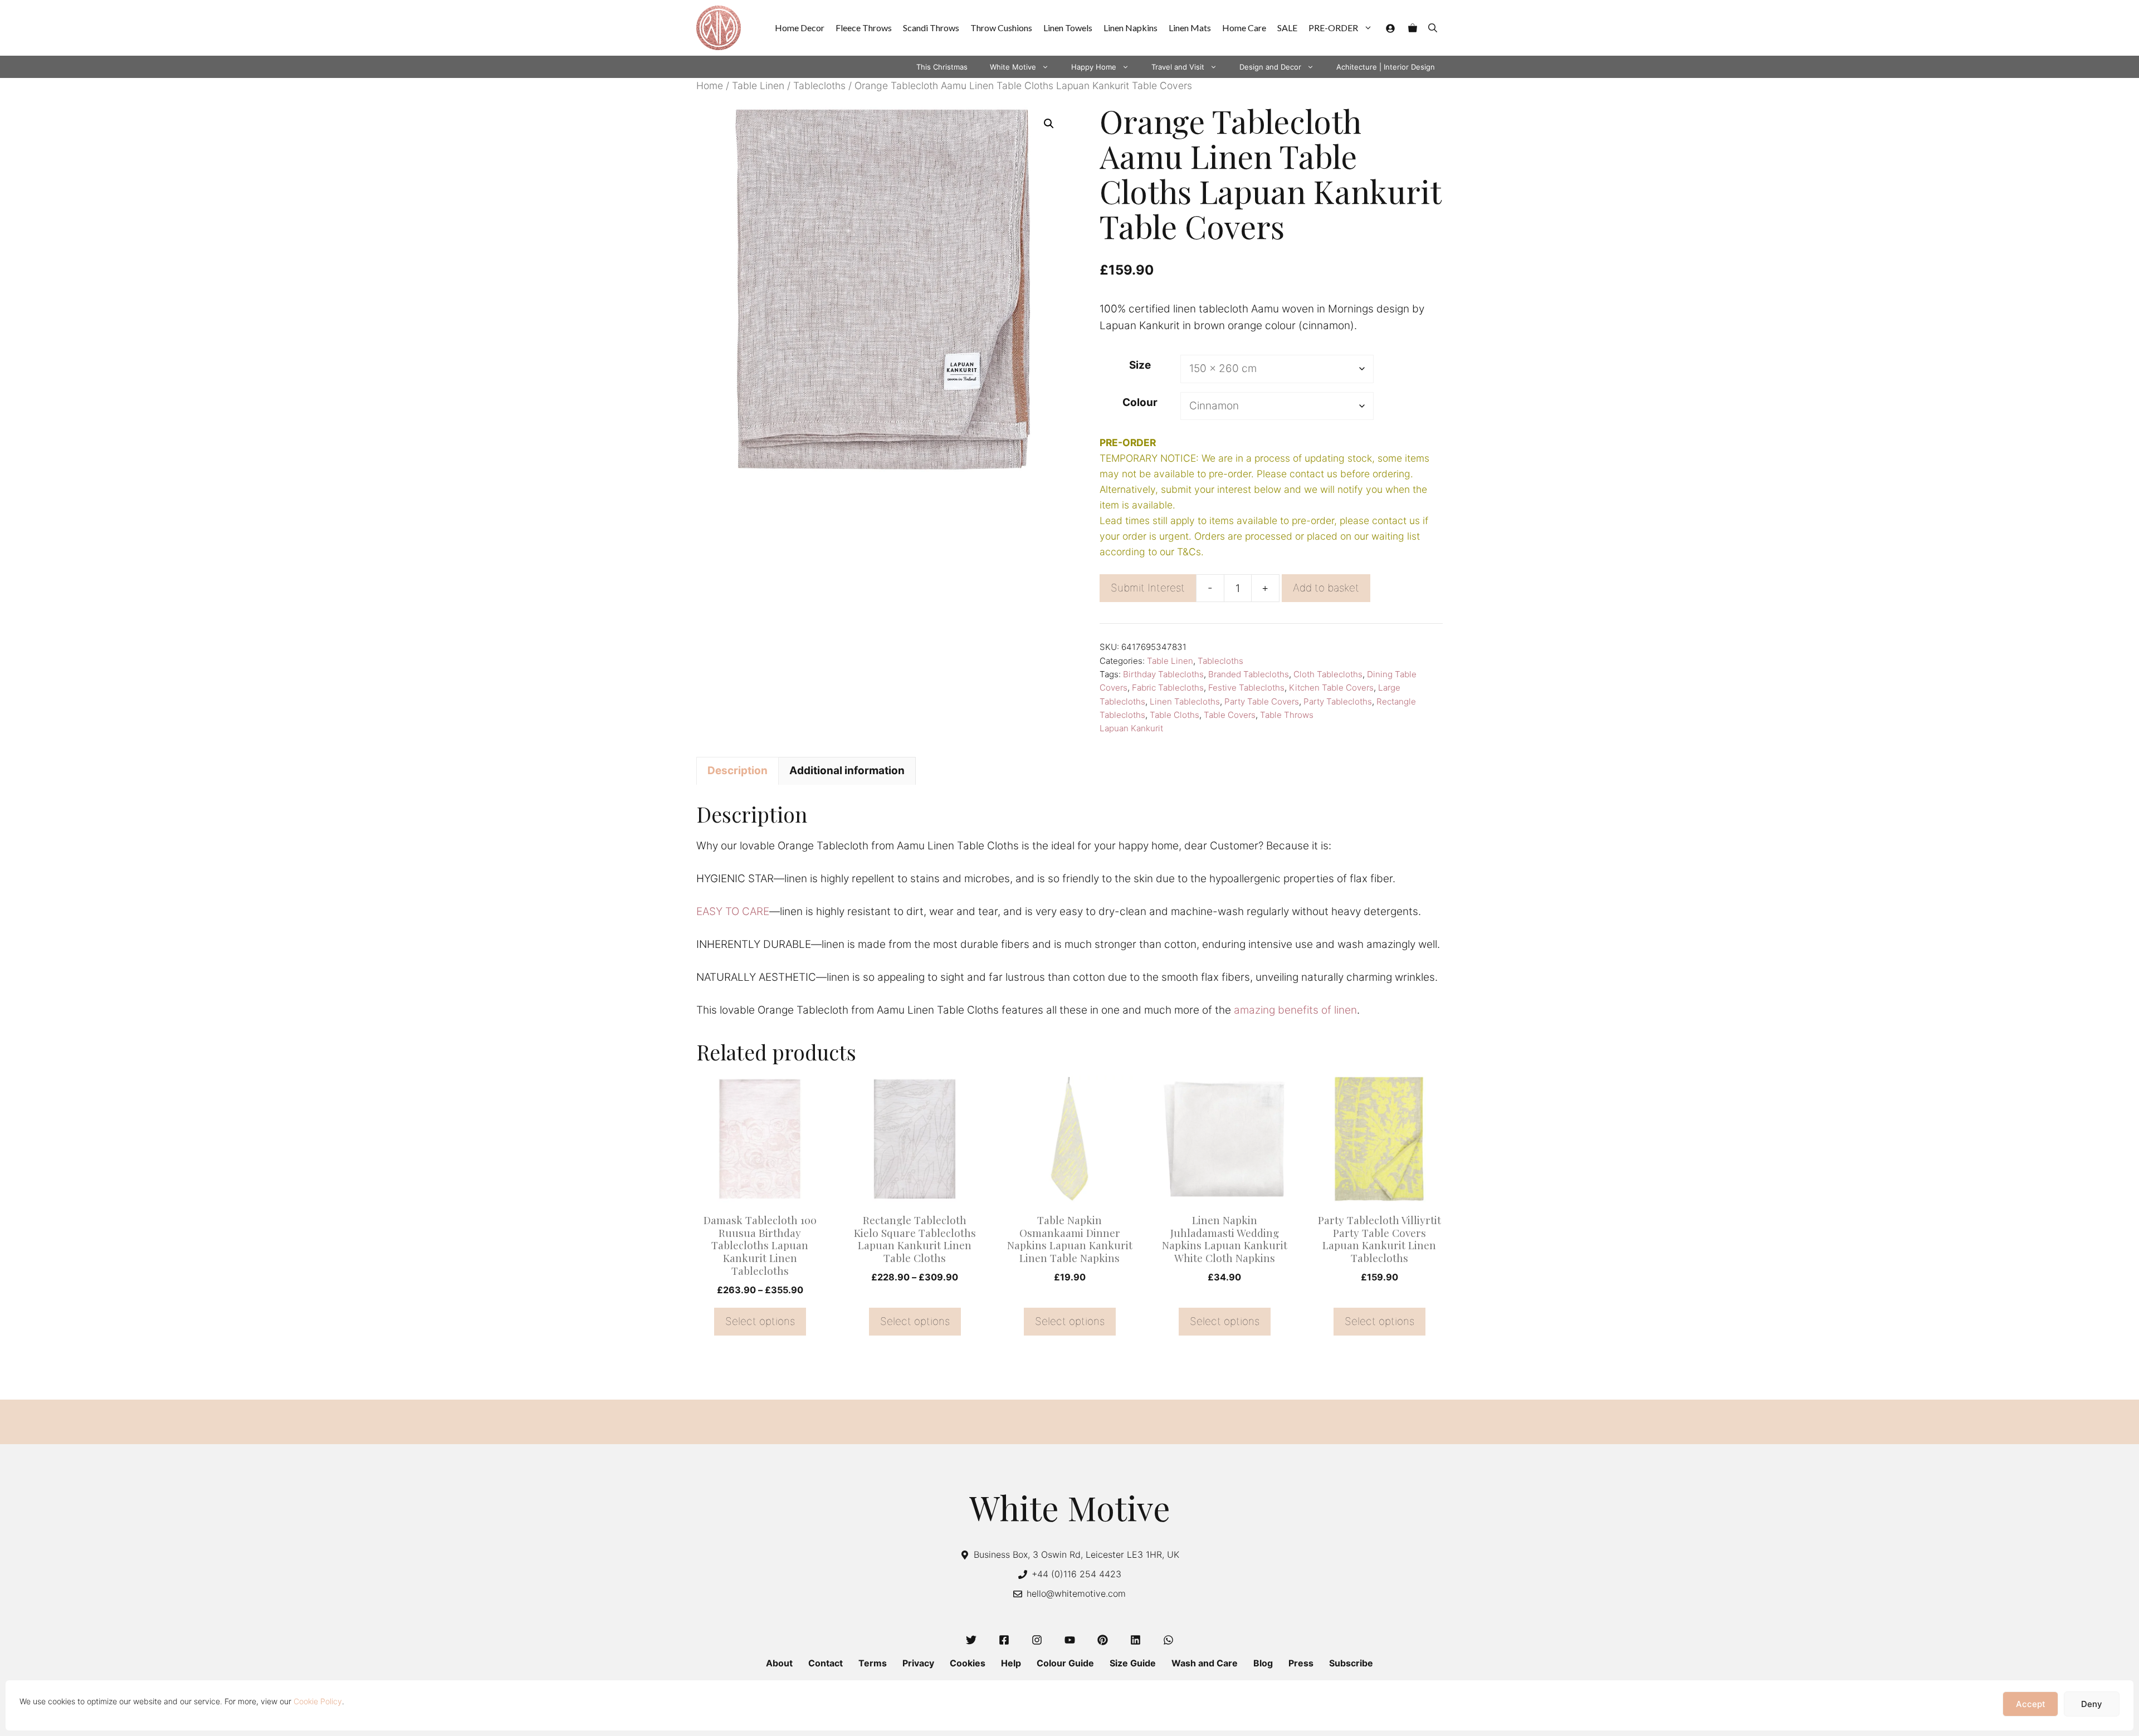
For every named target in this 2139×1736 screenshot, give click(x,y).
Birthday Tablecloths (1163, 674)
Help (1011, 1663)
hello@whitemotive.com (1076, 1593)
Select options (760, 1321)
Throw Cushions (1001, 28)
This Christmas (942, 67)
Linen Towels (1068, 28)
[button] (1433, 28)
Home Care (1244, 28)
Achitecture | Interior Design (1386, 67)
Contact (826, 1663)
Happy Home (1094, 67)
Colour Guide (1065, 1663)
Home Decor (800, 28)
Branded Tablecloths (1249, 674)
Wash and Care (1205, 1663)
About (779, 1663)
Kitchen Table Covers (1331, 688)
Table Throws (1287, 715)
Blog (1263, 1663)
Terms (873, 1663)
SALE (1287, 28)
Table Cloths (1175, 715)
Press (1301, 1663)
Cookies (968, 1663)
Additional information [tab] (847, 771)
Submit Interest (1148, 588)
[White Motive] (719, 28)
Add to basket (1326, 588)
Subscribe (1351, 1663)
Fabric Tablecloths (1168, 688)
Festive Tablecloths (1246, 688)
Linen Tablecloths (1185, 701)
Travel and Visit (1178, 67)
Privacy (918, 1663)
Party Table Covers (1262, 701)
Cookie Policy (318, 1701)
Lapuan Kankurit (1131, 728)
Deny (2092, 1704)
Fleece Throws (864, 28)
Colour (1140, 402)
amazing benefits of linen (1295, 1010)
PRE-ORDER (1333, 28)
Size (1140, 365)
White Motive (1013, 67)
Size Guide (1133, 1663)
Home (710, 85)
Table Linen (758, 85)
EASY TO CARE (733, 911)
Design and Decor (1270, 67)
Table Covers (1230, 715)
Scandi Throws (931, 28)
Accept (2031, 1704)
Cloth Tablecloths (1328, 674)
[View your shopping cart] (1413, 28)
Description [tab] (738, 771)
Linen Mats (1190, 28)
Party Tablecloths (1338, 701)
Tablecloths (819, 85)
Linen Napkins (1130, 28)
